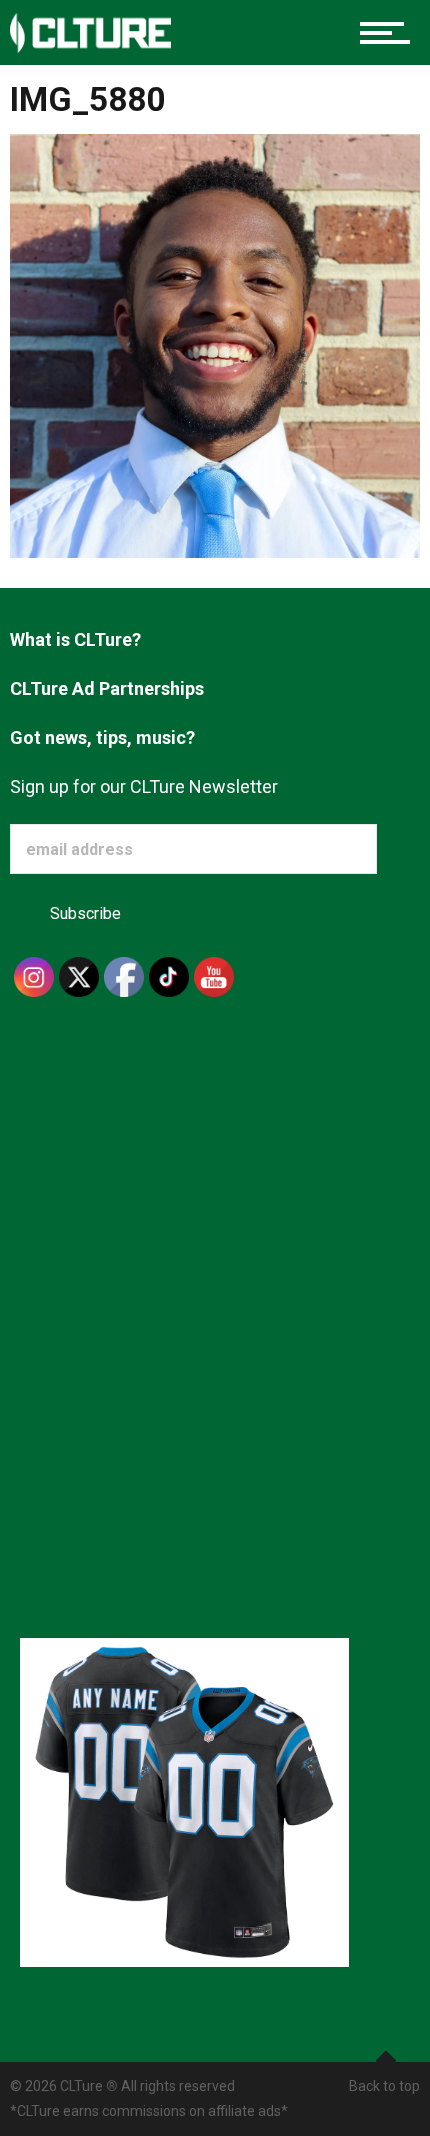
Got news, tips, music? (102, 737)
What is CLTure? (75, 639)
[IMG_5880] (215, 344)
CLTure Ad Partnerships (107, 688)
